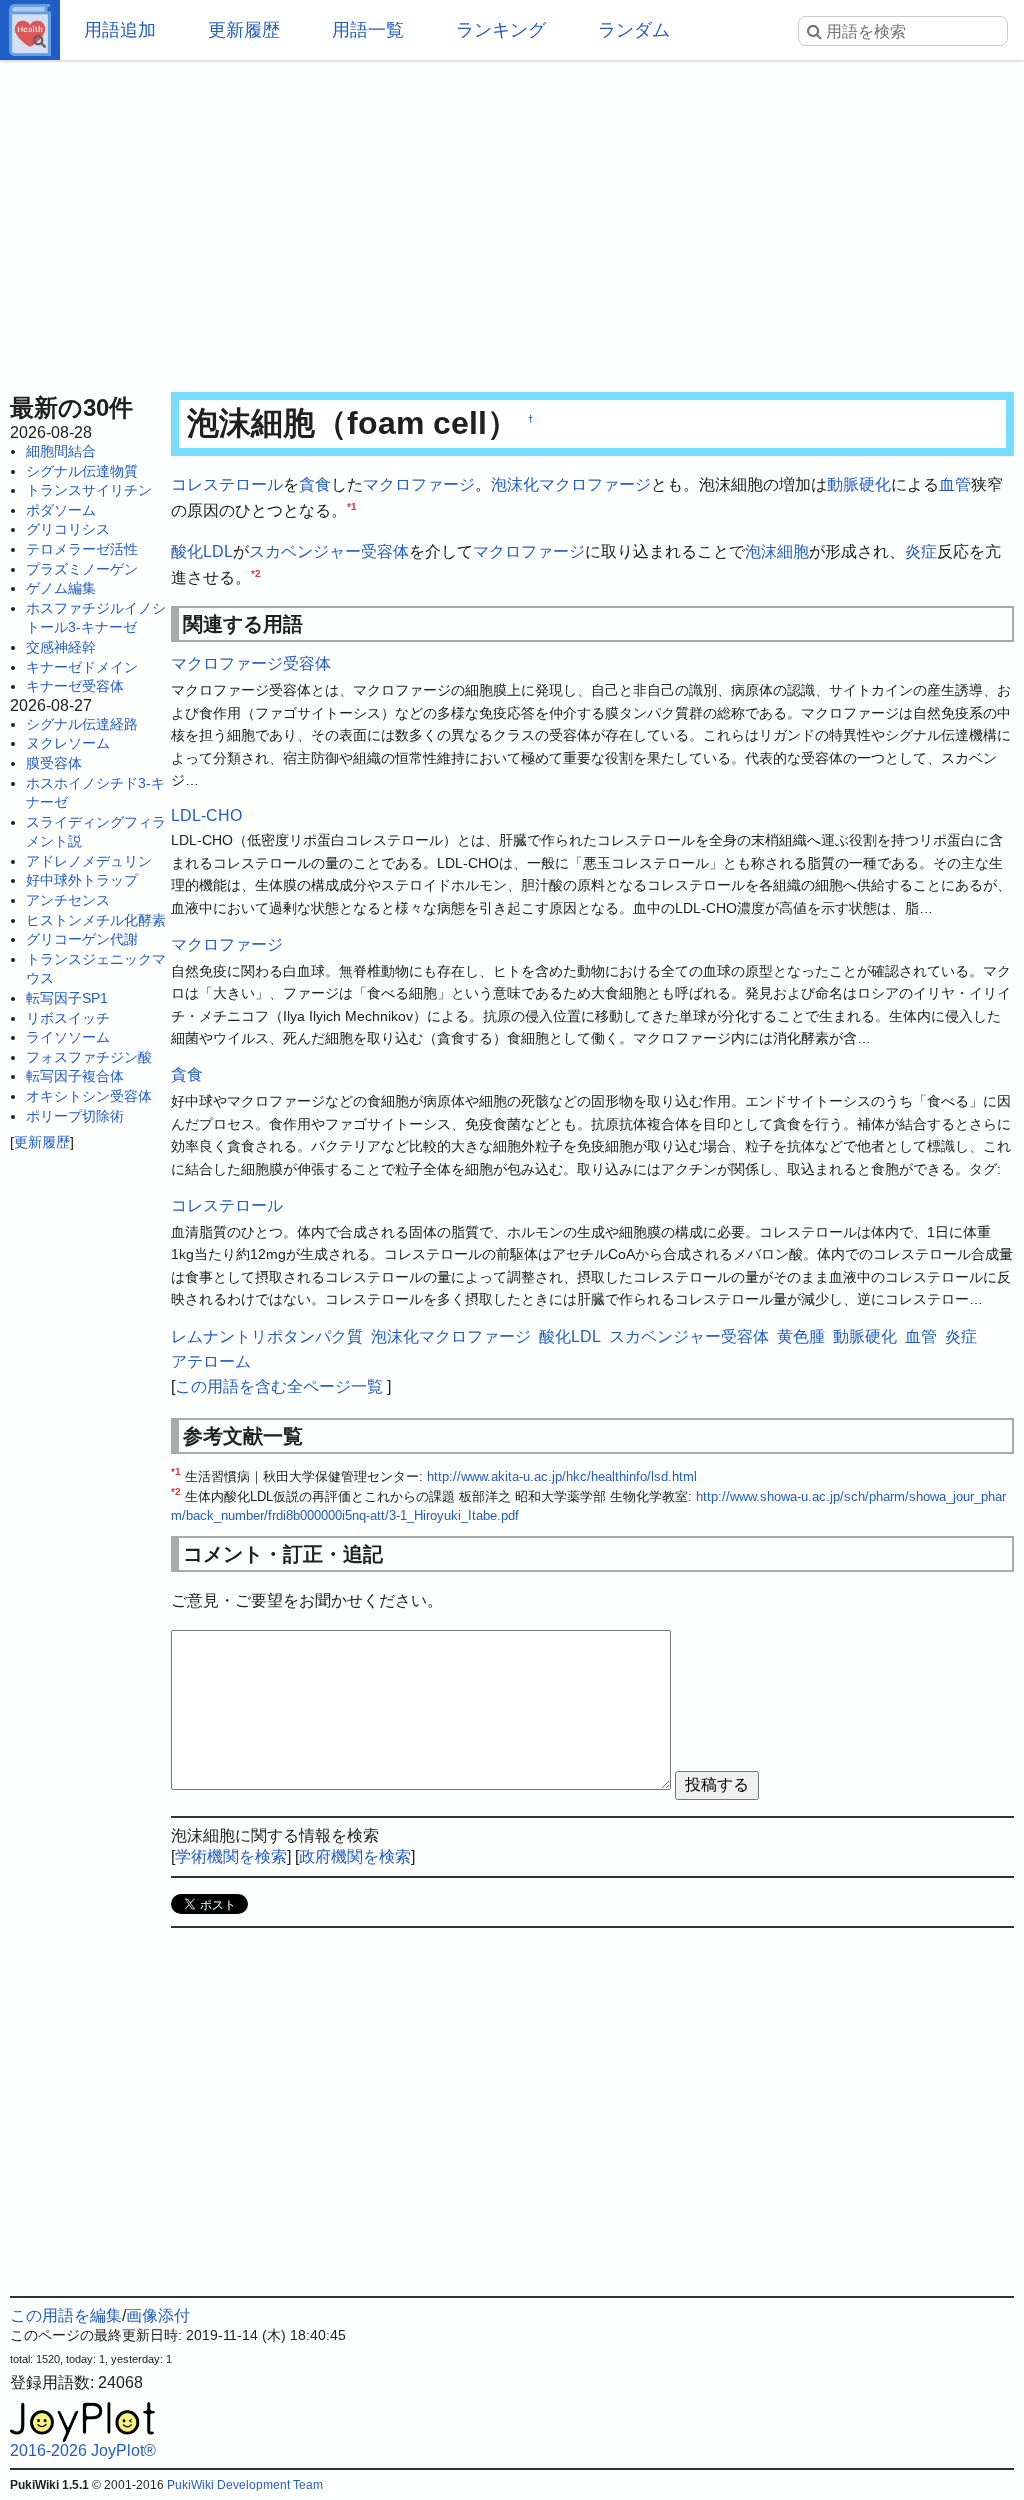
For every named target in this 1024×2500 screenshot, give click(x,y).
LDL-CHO (206, 815)
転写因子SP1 (67, 998)
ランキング (501, 30)
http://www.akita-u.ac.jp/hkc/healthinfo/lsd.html (562, 1476)
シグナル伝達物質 (82, 471)
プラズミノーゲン (82, 569)
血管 (955, 484)
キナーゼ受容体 (75, 686)
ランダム (634, 30)
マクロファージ (419, 484)
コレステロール (227, 484)
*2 (256, 572)
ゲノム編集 (61, 588)
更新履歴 (244, 30)
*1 (352, 505)
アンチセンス (68, 900)
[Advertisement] (512, 220)
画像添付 (158, 2315)
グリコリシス (68, 529)
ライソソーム (68, 1037)
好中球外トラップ (82, 880)
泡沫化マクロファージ (571, 484)
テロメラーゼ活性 (82, 549)
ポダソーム (61, 510)
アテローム (211, 1361)
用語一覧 (368, 30)
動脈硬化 (859, 484)
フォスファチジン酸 (89, 1057)
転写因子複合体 (75, 1076)
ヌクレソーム (68, 743)
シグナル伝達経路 (82, 724)
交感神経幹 (61, 647)
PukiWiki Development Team (245, 2485)
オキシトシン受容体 (89, 1096)
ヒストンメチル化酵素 (96, 920)
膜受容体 (54, 763)
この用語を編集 (66, 2315)
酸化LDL (202, 551)
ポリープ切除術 (75, 1116)
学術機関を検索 (231, 1856)
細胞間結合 (61, 451)
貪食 (315, 484)
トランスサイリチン (89, 490)
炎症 (921, 551)
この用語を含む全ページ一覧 (279, 1386)
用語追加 (120, 30)
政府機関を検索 (355, 1856)
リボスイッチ (68, 1018)
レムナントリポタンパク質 (267, 1336)
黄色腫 (801, 1336)
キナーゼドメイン (82, 667)
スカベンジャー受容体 (329, 551)
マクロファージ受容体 (251, 663)
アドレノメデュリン (89, 861)
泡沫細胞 (777, 551)
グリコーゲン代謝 (82, 939)
